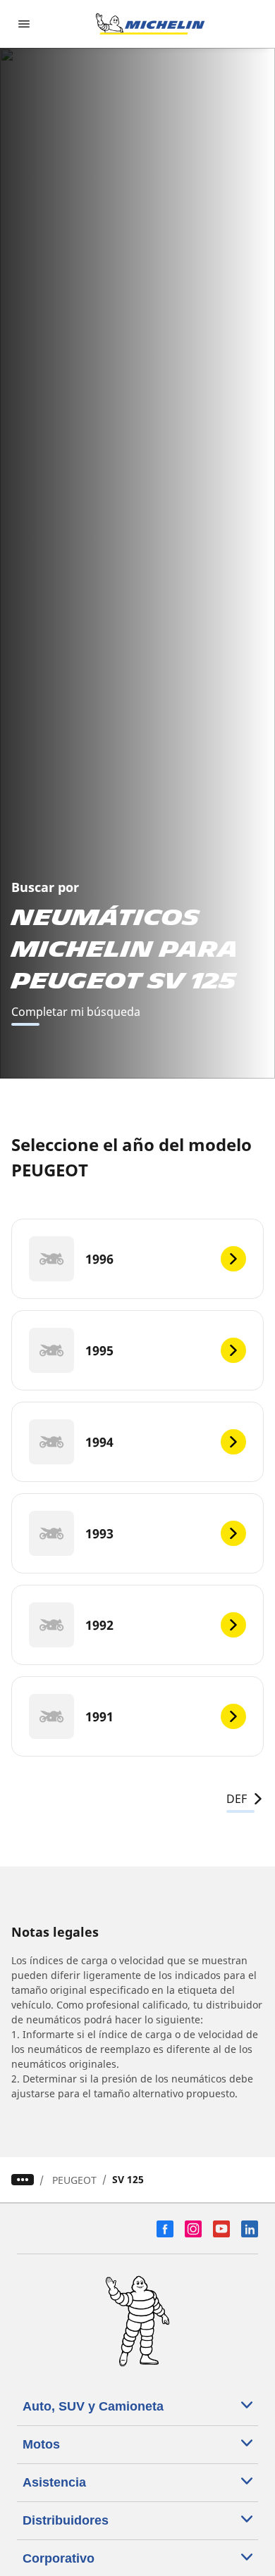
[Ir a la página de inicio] (150, 24)
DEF (237, 1799)
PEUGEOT (74, 2180)
